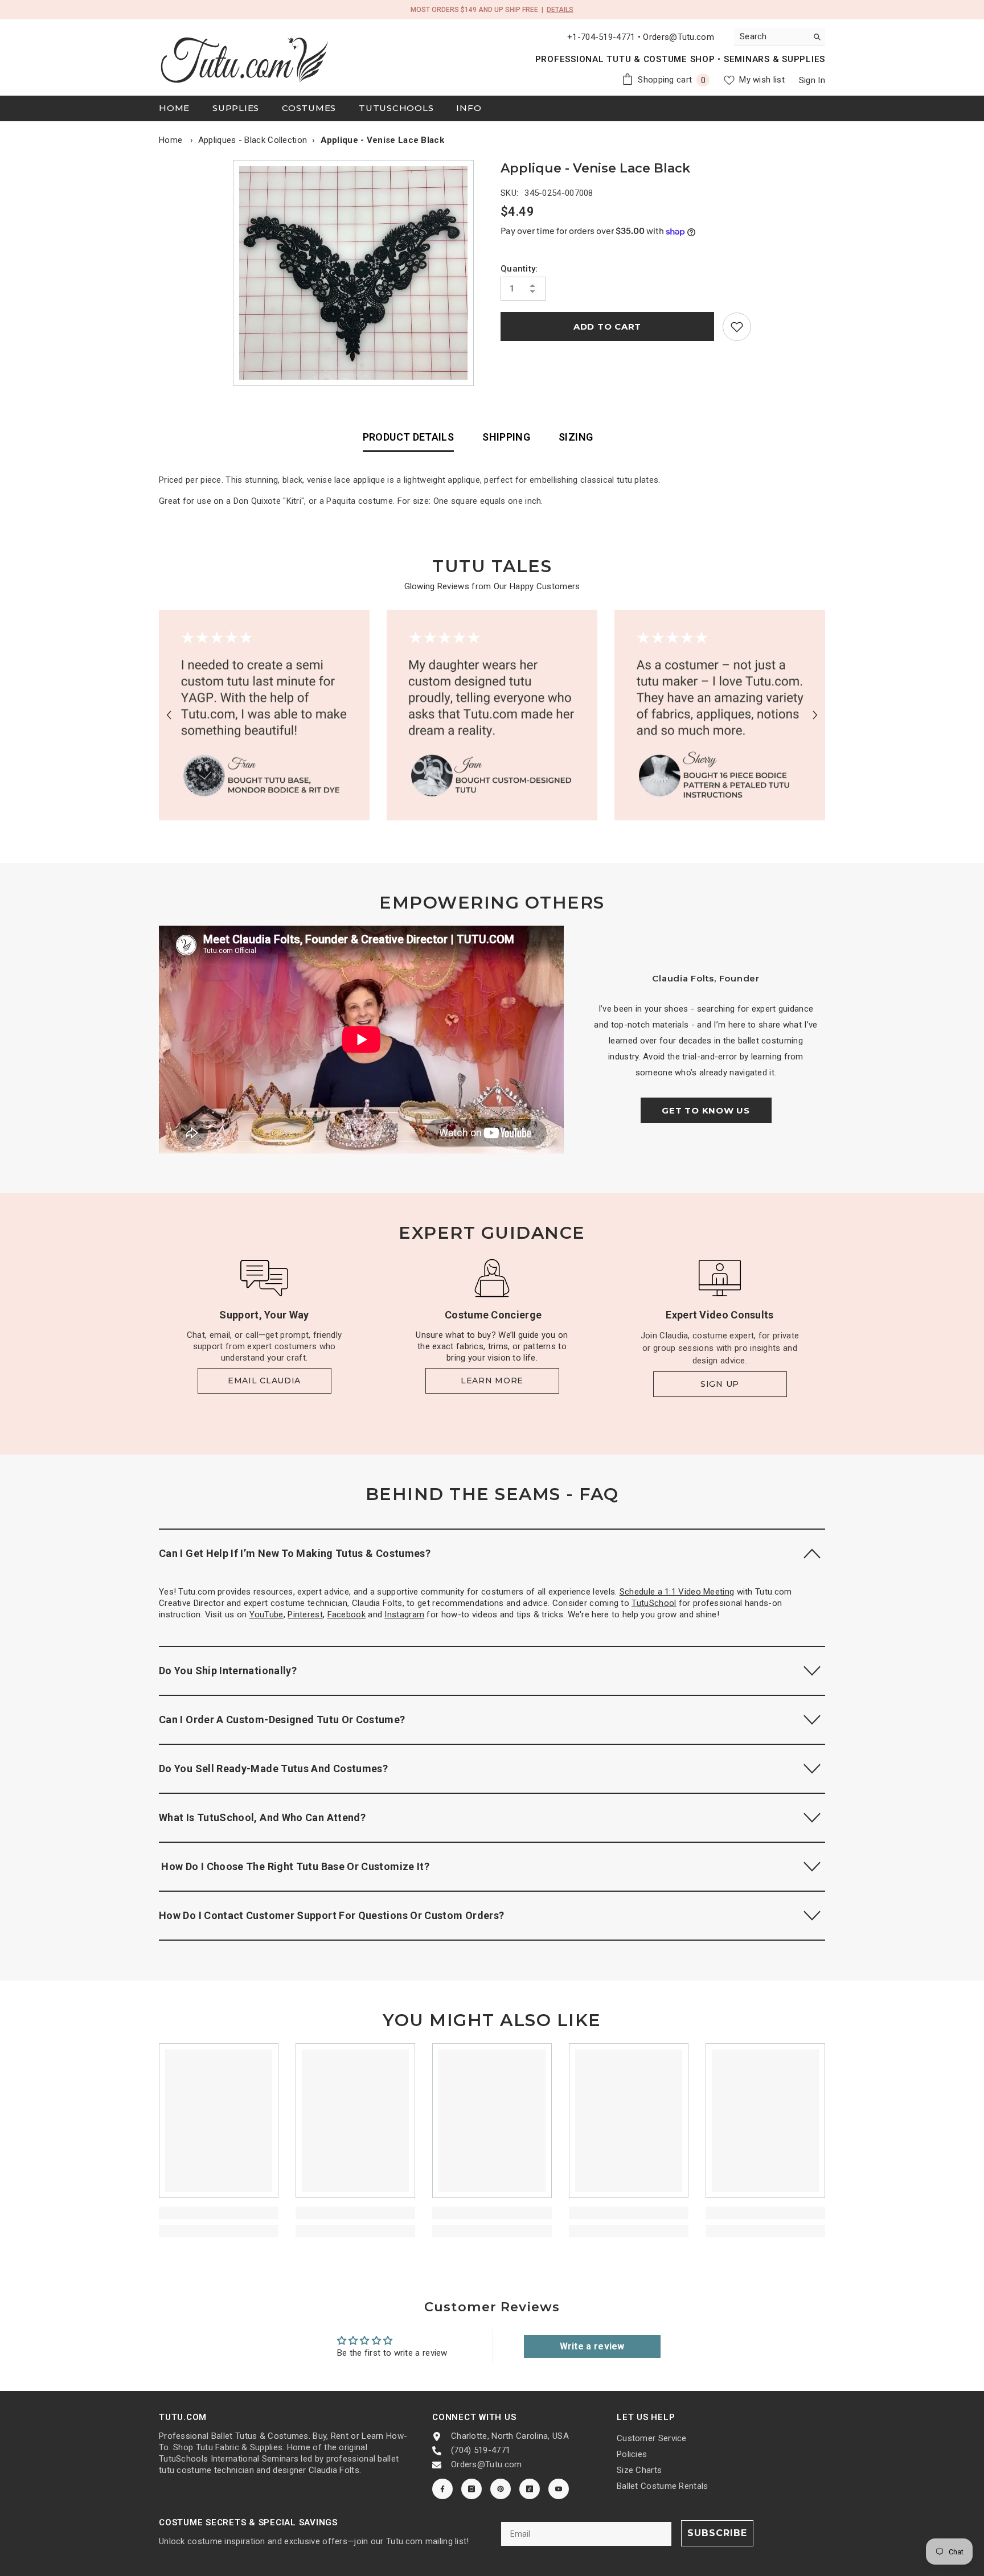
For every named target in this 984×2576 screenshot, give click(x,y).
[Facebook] (442, 2489)
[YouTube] (559, 2489)
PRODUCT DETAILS (408, 437)
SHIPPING (506, 437)
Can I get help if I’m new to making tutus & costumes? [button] (295, 1553)
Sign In (812, 80)
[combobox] (771, 36)
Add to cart (607, 326)
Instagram (404, 1614)
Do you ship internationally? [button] (228, 1671)
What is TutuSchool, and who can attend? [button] (262, 1817)
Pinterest (305, 1614)
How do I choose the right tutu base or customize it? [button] (294, 1866)
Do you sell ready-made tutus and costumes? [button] (273, 1768)
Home (171, 140)
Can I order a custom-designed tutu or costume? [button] (282, 1720)
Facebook (347, 1614)
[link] (737, 327)
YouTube (266, 1614)
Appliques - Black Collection (253, 140)
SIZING (576, 437)
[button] (169, 715)
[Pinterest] (501, 2489)
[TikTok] (530, 2489)
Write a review (592, 2346)
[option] (356, 273)
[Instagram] (471, 2489)
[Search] (780, 37)
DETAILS (560, 10)
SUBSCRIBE (717, 2533)
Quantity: (519, 269)
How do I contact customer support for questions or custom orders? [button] (331, 1915)
